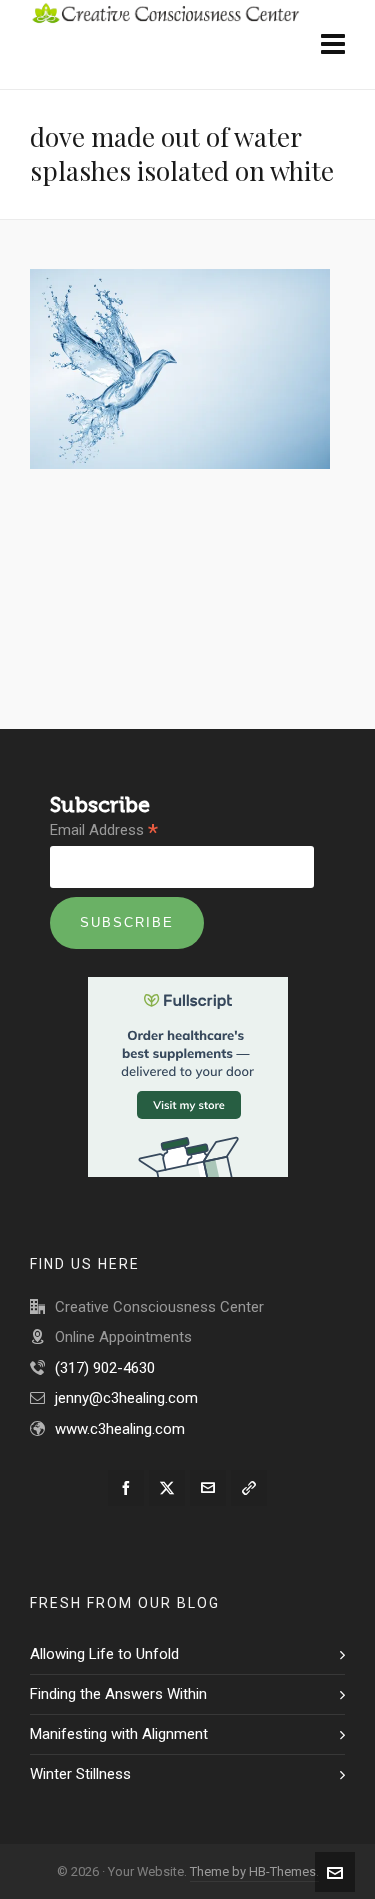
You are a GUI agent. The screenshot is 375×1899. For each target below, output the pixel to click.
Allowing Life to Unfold (104, 1654)
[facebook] (126, 1488)
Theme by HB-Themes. (254, 1871)
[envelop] (208, 1488)
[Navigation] (333, 45)
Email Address (104, 831)
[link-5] (249, 1488)
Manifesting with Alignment (119, 1734)
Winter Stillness (80, 1774)
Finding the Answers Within (118, 1694)
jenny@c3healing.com (126, 1398)
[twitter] (167, 1488)
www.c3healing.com (120, 1429)
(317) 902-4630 (105, 1368)
